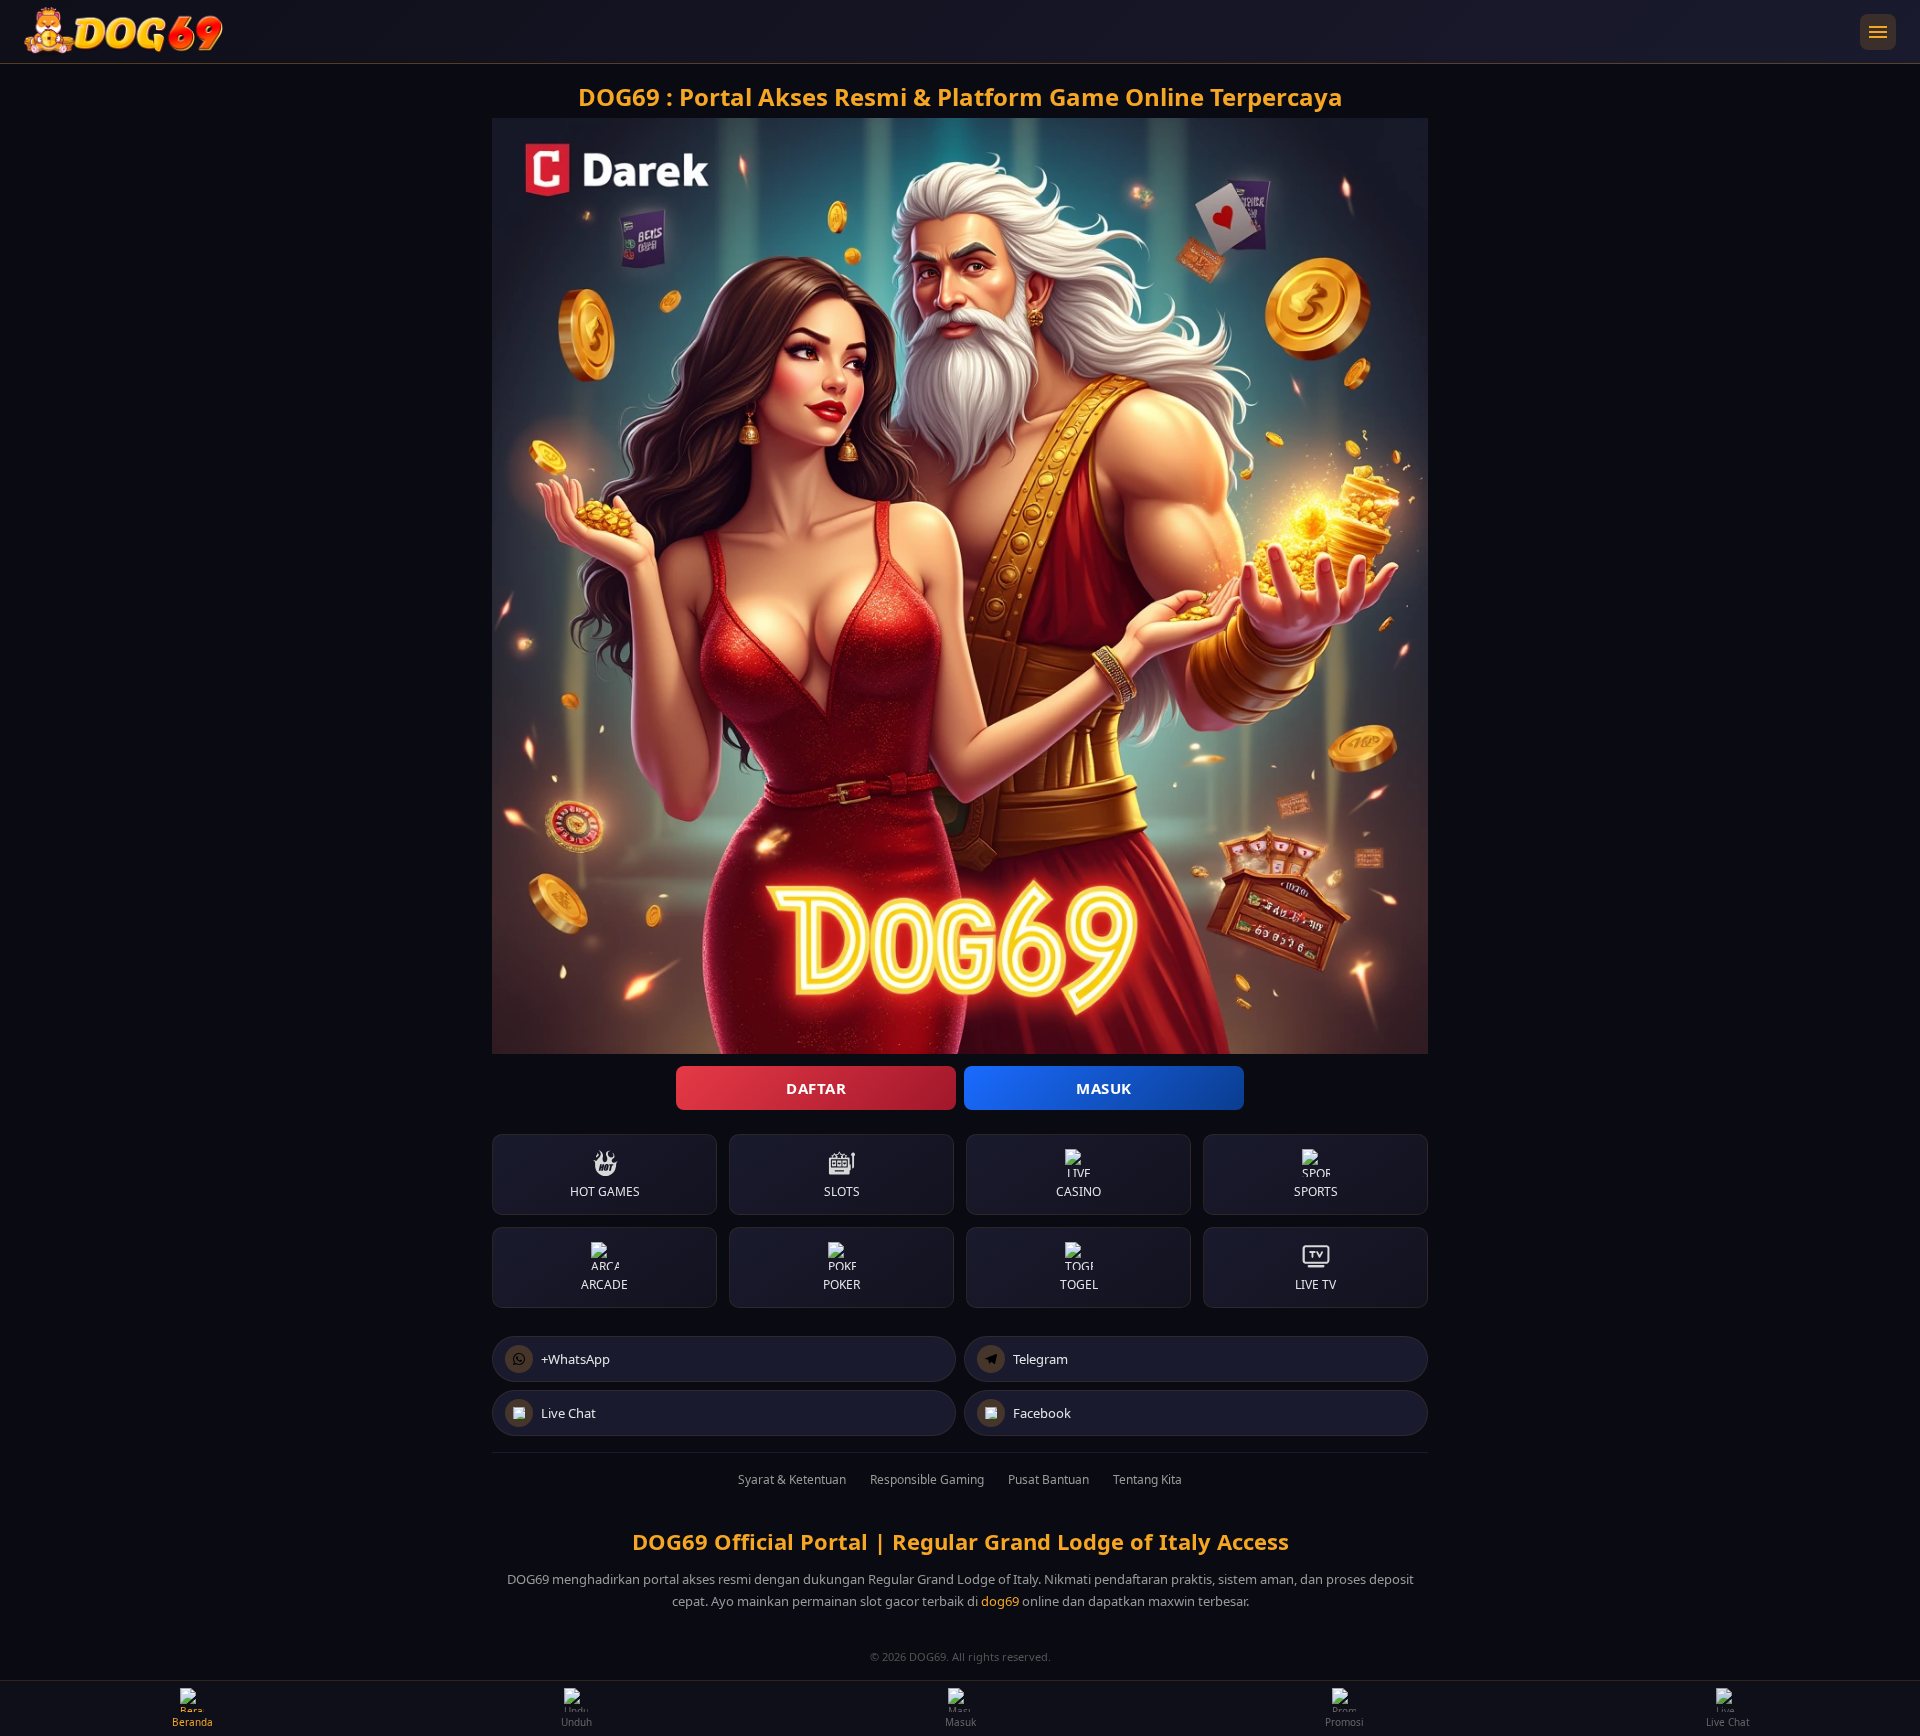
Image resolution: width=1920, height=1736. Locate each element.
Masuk (1104, 1088)
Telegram (1040, 1359)
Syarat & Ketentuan (792, 1479)
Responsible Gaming (927, 1479)
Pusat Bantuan (1048, 1479)
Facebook (1042, 1413)
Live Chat (568, 1413)
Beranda (192, 1722)
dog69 (1000, 1601)
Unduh (576, 1722)
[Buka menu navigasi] (1878, 32)
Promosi (1344, 1722)
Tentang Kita (1147, 1479)
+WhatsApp (575, 1359)
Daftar (816, 1088)
